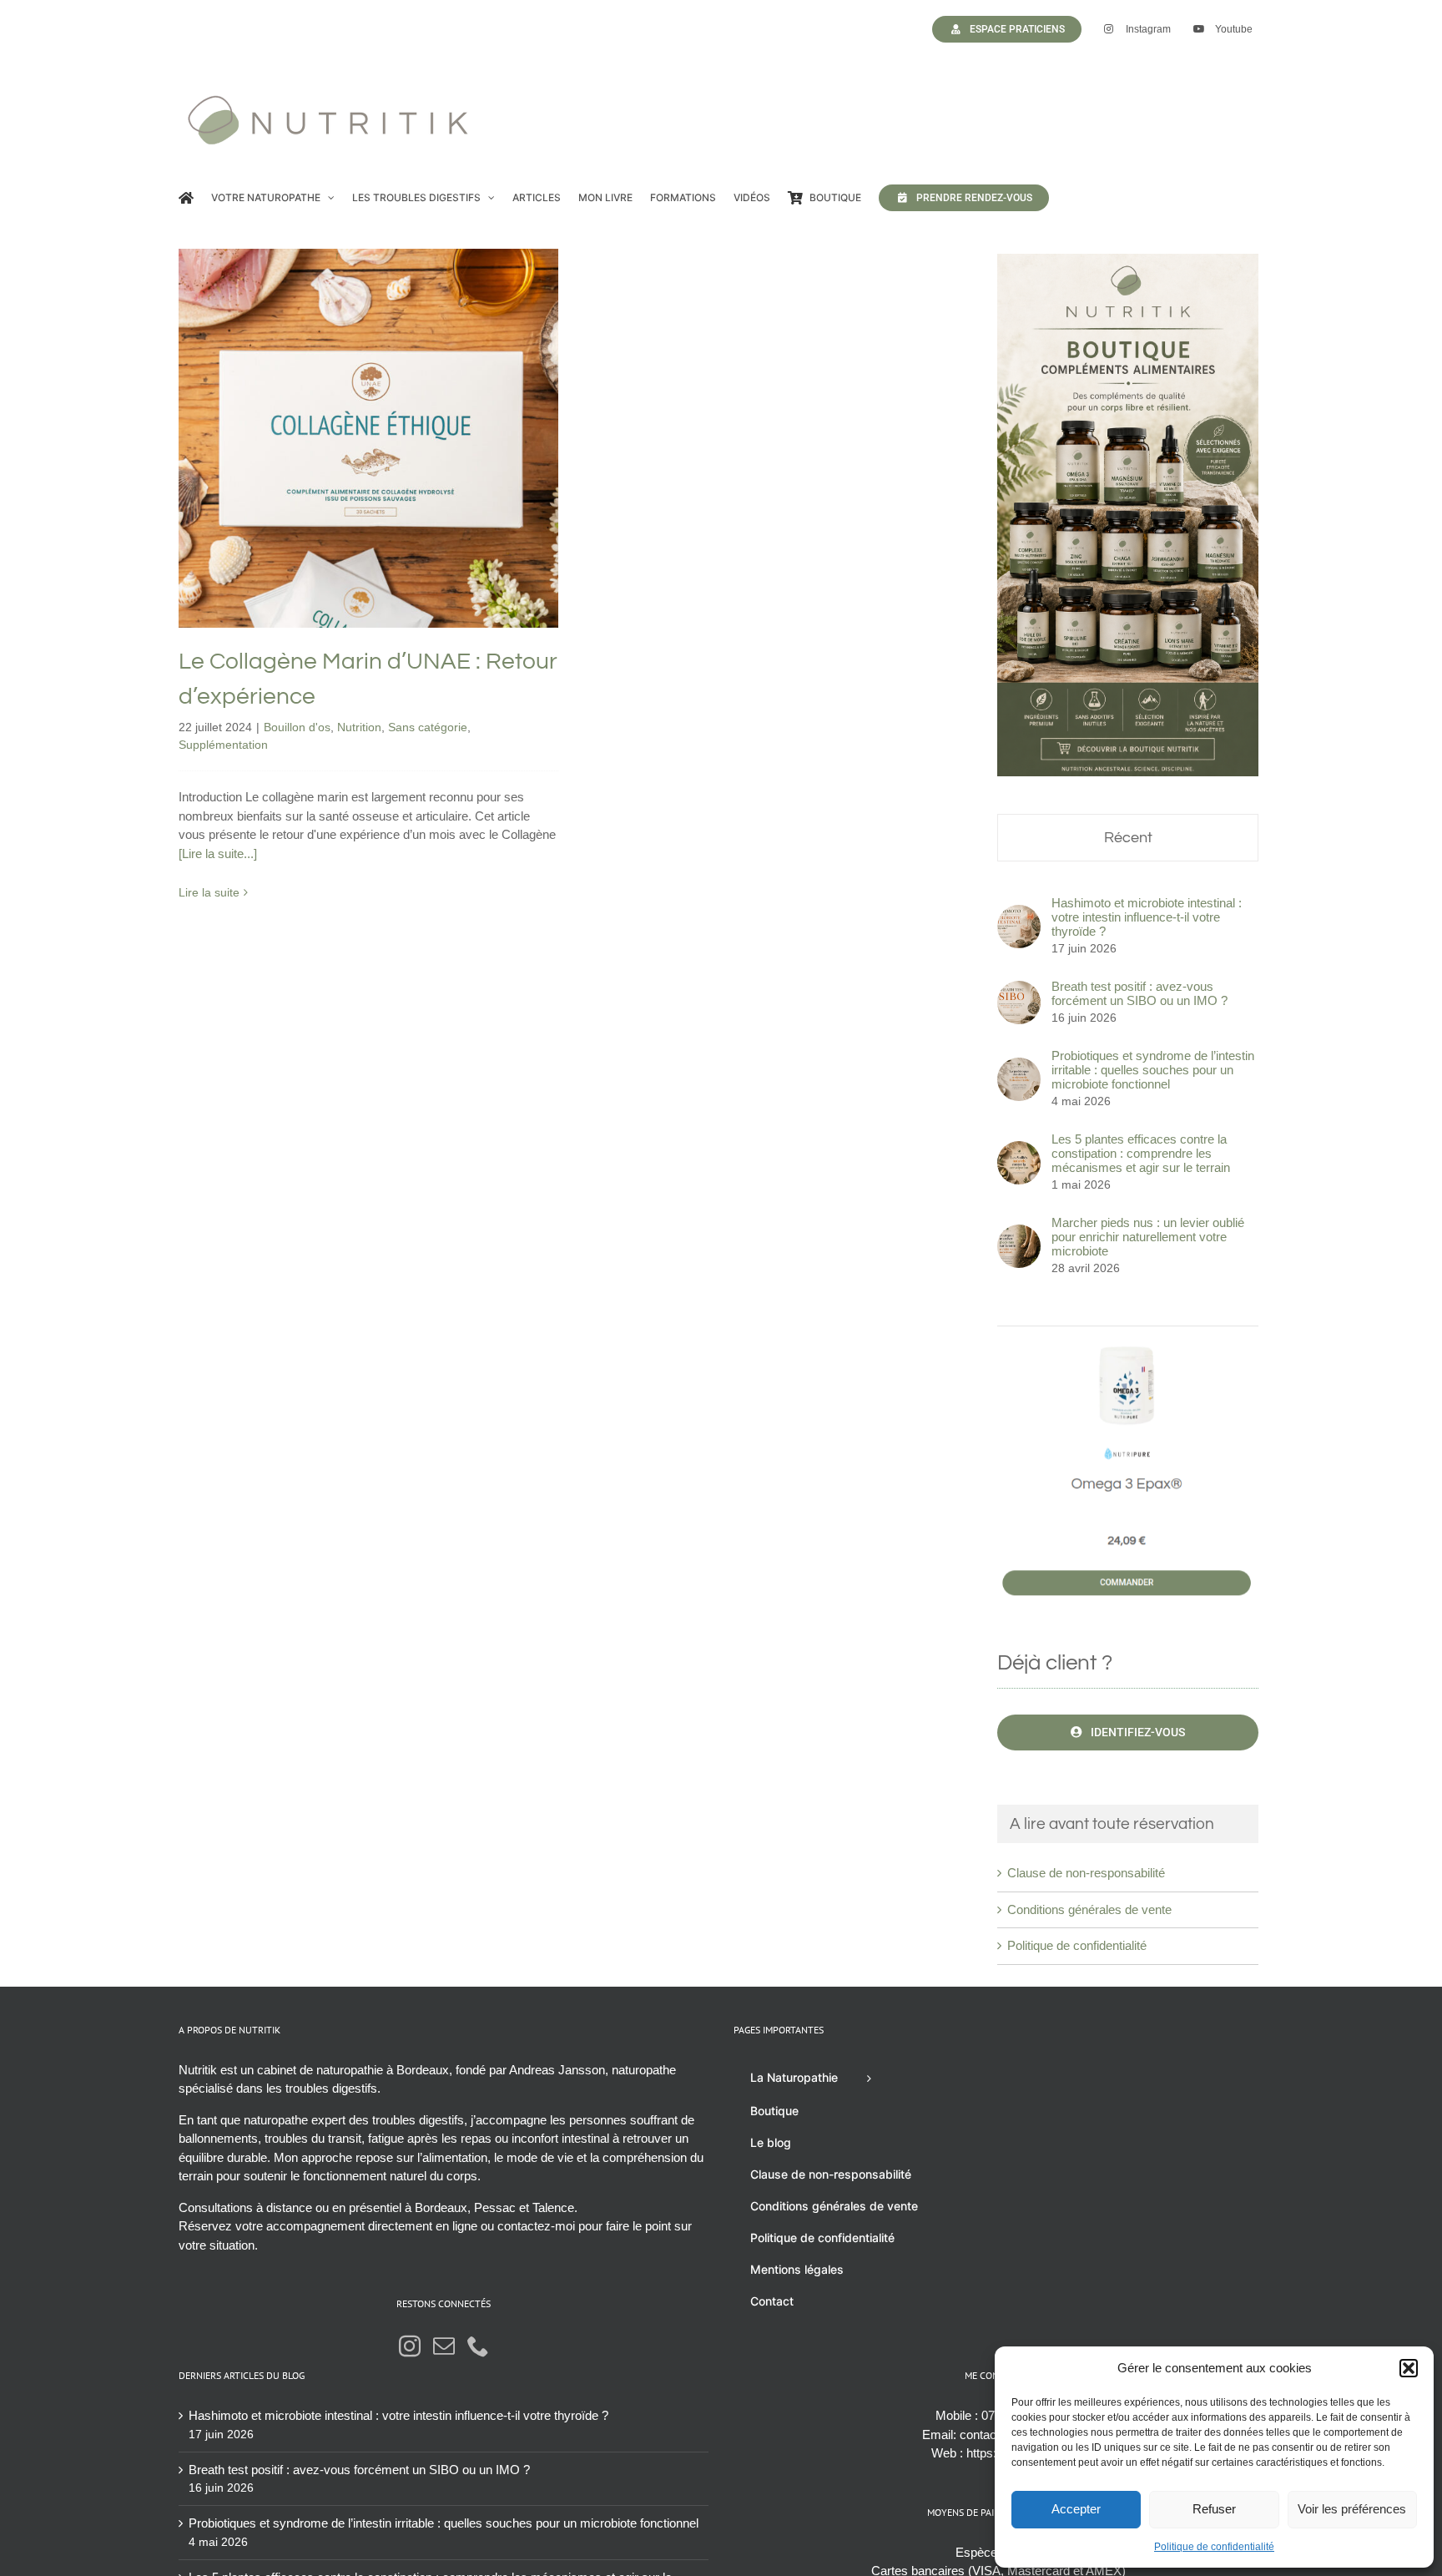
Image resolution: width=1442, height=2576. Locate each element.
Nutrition (314, 484)
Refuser (1214, 2509)
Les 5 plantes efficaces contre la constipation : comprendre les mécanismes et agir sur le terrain (1141, 1153)
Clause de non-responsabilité (1086, 1873)
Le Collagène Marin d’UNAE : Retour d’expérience (368, 401)
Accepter (1076, 2509)
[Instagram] (410, 2346)
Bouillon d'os (252, 484)
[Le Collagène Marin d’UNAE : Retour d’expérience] (368, 439)
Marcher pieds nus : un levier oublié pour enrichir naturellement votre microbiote (1148, 1237)
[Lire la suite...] (218, 854)
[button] (1409, 2368)
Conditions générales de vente (1089, 1909)
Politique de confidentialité (1214, 2547)
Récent (1128, 838)
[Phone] (478, 2346)
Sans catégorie (383, 484)
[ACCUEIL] (186, 198)
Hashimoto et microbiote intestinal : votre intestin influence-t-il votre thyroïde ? (1147, 917)
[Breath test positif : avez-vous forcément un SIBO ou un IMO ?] (1019, 990)
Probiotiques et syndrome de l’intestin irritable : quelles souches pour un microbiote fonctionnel (1153, 1070)
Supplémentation (474, 484)
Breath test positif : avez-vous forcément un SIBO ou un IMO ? (1139, 993)
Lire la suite (209, 892)
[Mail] (444, 2346)
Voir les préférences (1352, 2509)
